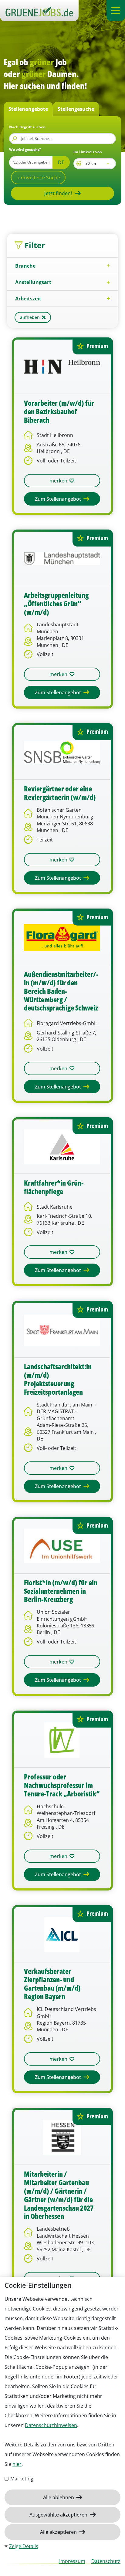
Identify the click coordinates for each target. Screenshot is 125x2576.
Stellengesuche (76, 109)
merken (58, 481)
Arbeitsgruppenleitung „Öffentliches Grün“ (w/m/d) (56, 604)
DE (61, 162)
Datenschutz (106, 2561)
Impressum (72, 2561)
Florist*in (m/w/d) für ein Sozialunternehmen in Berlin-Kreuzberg (61, 1591)
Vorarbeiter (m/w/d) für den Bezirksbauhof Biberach (59, 412)
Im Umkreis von (88, 152)
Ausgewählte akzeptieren (59, 2515)
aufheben (30, 317)
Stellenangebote (28, 109)
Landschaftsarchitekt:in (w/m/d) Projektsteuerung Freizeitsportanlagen (58, 1379)
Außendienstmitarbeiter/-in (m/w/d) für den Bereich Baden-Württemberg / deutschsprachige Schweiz (61, 991)
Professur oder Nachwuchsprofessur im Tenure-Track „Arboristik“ (62, 1786)
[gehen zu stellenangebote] (39, 11)
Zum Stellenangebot (59, 499)
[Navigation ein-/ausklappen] (116, 11)
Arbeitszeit (28, 299)
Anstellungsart (33, 282)
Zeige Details (24, 2546)
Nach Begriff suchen (27, 127)
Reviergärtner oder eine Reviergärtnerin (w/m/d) (60, 793)
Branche (25, 266)
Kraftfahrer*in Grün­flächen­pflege (54, 1187)
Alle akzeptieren (59, 2532)
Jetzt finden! (58, 193)
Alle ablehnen (59, 2497)
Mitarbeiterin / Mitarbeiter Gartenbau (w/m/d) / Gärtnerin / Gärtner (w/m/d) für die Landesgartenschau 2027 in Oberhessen (59, 2195)
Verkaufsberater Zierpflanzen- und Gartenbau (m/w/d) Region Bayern (52, 1984)
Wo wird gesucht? (25, 149)
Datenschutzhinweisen (51, 2425)
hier (17, 2464)
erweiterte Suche (40, 178)
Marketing (21, 2479)
